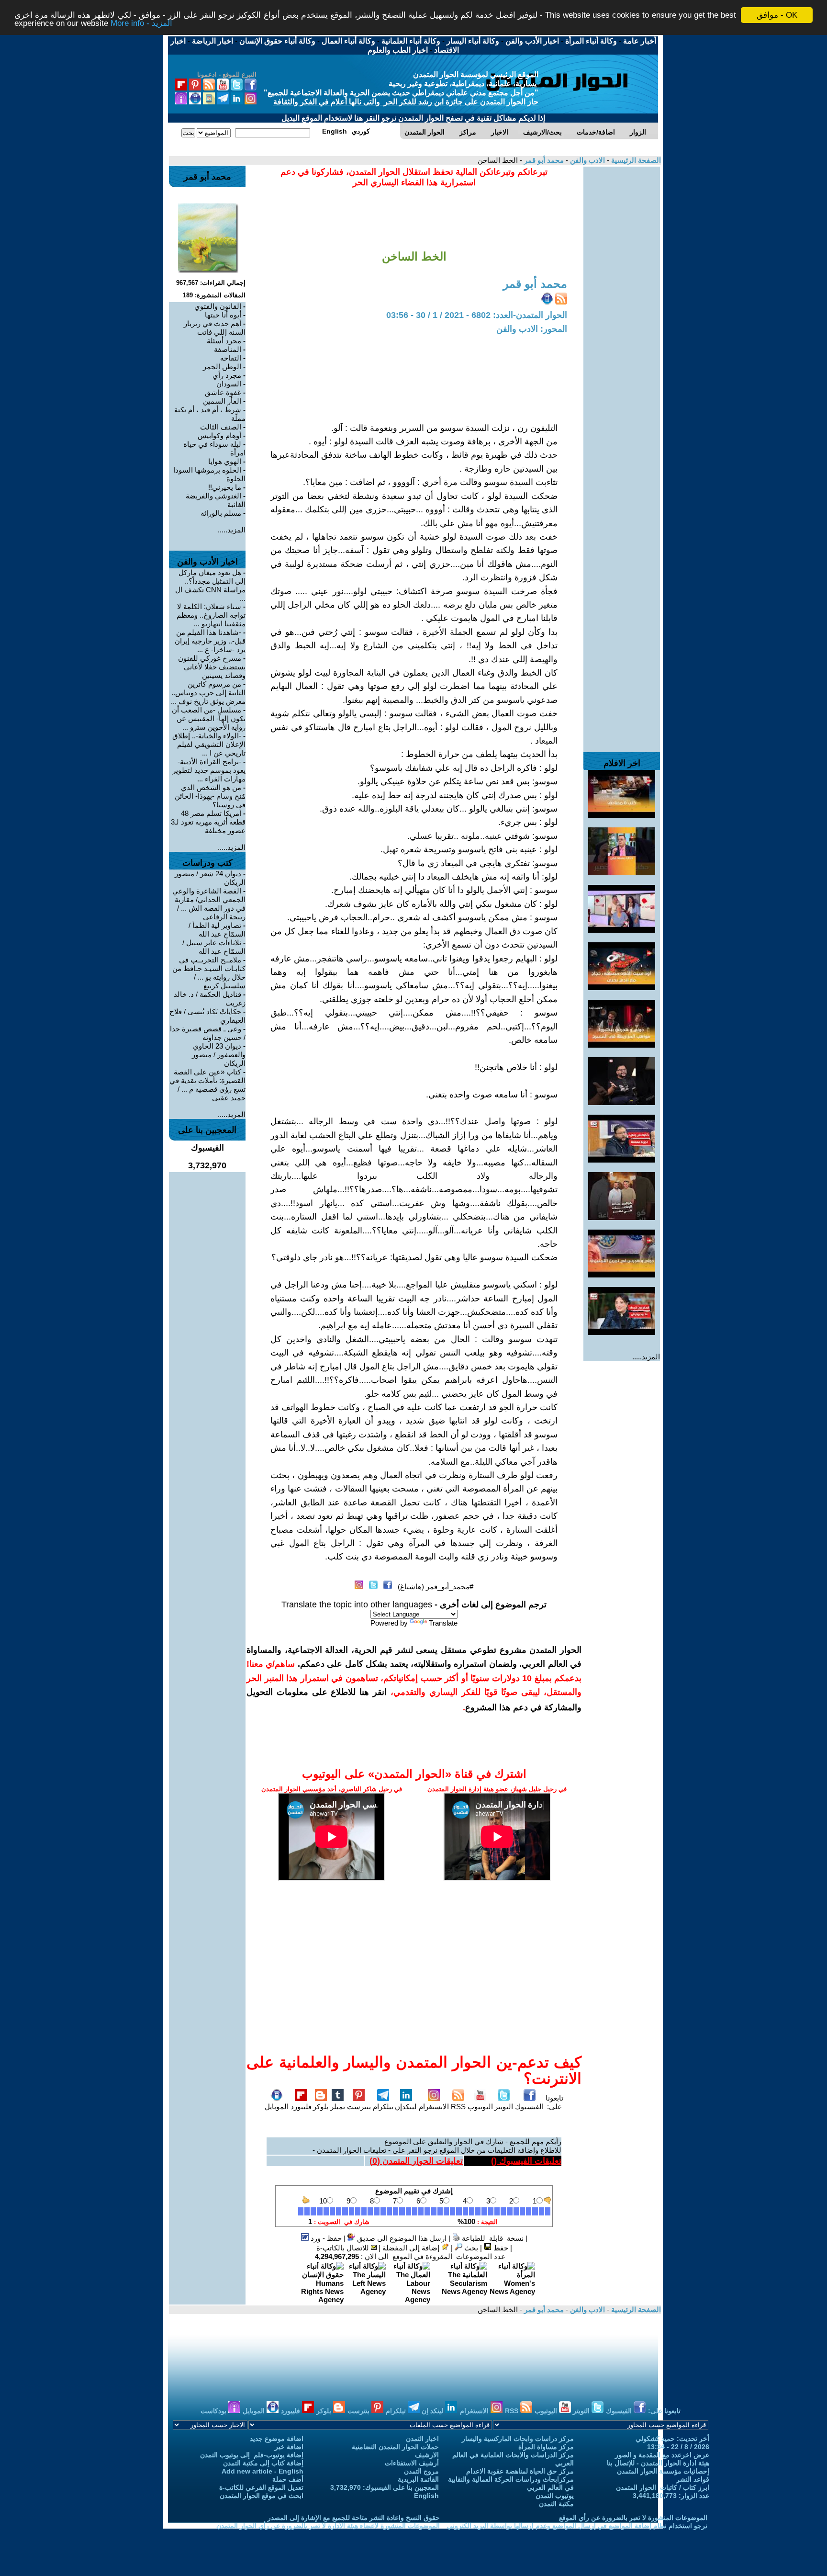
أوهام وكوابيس (219, 435)
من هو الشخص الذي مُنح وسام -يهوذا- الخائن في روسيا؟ (210, 796)
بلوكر (321, 2107)
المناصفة (228, 349)
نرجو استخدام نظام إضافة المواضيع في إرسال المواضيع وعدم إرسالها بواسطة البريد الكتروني (577, 2526)
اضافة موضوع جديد (277, 2439)
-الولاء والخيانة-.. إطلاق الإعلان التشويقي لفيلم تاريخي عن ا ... (209, 744)
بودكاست (214, 2411)
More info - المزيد (141, 24)
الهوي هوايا (225, 461)
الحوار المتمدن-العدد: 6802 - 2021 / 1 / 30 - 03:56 (477, 315)
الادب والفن (587, 160)
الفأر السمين (222, 401)
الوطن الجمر (222, 367)
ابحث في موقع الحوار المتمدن (262, 2496)
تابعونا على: (554, 2102)
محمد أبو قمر (543, 160)
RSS (458, 2107)
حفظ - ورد (325, 2238)
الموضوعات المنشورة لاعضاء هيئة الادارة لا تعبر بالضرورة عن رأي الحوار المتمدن (328, 2526)
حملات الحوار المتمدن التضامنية (395, 2447)
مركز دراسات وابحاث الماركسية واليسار (518, 2439)
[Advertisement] (622, 310)
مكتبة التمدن (556, 2504)
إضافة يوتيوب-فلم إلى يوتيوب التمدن (252, 2455)
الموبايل (277, 2107)
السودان (229, 384)
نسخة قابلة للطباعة (492, 2238)
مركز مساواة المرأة (546, 2447)
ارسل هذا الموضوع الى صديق (401, 2238)
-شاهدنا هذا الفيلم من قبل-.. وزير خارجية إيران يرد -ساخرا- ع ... (210, 641)
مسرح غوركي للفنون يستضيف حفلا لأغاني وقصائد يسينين (212, 667)
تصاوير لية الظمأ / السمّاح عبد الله (217, 930)
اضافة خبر (289, 2447)
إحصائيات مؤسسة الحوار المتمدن (663, 2471)
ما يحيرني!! (225, 487)
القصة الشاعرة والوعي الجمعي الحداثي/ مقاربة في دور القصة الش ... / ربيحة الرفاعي (209, 904)
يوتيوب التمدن (555, 2496)
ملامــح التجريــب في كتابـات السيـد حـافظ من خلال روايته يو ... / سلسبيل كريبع (209, 973)
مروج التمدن (421, 2471)
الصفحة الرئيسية (635, 160)
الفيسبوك (529, 2107)
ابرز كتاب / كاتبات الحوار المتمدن (663, 2487)
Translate (443, 1623)
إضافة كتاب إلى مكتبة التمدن (263, 2463)
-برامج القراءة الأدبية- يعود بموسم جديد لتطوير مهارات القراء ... (209, 770)
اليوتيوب (480, 2107)
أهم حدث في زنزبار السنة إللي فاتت (215, 328)
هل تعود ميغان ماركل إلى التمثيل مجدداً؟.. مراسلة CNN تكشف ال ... (210, 585)
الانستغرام (434, 2107)
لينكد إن (433, 2411)
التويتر (504, 2107)
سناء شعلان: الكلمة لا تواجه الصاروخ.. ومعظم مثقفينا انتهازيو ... (211, 615)
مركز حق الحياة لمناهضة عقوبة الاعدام (520, 2471)
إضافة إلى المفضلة (412, 2248)
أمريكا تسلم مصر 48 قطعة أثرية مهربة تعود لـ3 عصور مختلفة (208, 822)
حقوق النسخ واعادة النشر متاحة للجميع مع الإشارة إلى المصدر (354, 2518)
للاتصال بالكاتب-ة (344, 2248)
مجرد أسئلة (224, 341)
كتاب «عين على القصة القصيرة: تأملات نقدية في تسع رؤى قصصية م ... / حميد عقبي (207, 1085)
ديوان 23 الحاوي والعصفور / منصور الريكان (219, 1055)
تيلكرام (383, 2107)
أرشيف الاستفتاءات (412, 2463)
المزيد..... (646, 1357)
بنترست (359, 2107)
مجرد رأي (227, 375)
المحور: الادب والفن (532, 329)
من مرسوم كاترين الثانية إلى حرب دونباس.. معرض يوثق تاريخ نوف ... (208, 693)
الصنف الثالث (221, 427)
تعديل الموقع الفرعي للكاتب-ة (261, 2487)
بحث (470, 2248)
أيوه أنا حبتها (223, 315)
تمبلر (338, 2107)
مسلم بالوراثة (221, 513)
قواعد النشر (693, 2479)
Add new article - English (263, 2471)
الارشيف (427, 2455)
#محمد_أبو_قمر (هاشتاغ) (436, 1587)
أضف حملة (288, 2479)
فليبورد (301, 2107)
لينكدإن (406, 2107)
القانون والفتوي (218, 306)
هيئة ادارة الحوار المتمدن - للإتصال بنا (658, 2463)
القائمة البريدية (418, 2479)
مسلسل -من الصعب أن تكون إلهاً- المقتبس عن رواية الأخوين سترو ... (209, 718)
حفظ (500, 2248)
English (426, 2496)
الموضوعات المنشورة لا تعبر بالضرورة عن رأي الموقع (633, 2518)
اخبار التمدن (422, 2439)
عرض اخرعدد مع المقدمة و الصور (662, 2455)
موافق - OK (777, 15)
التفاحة (231, 358)
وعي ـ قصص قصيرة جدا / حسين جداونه (208, 1033)
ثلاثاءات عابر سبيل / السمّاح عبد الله (214, 947)
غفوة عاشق (223, 392)
